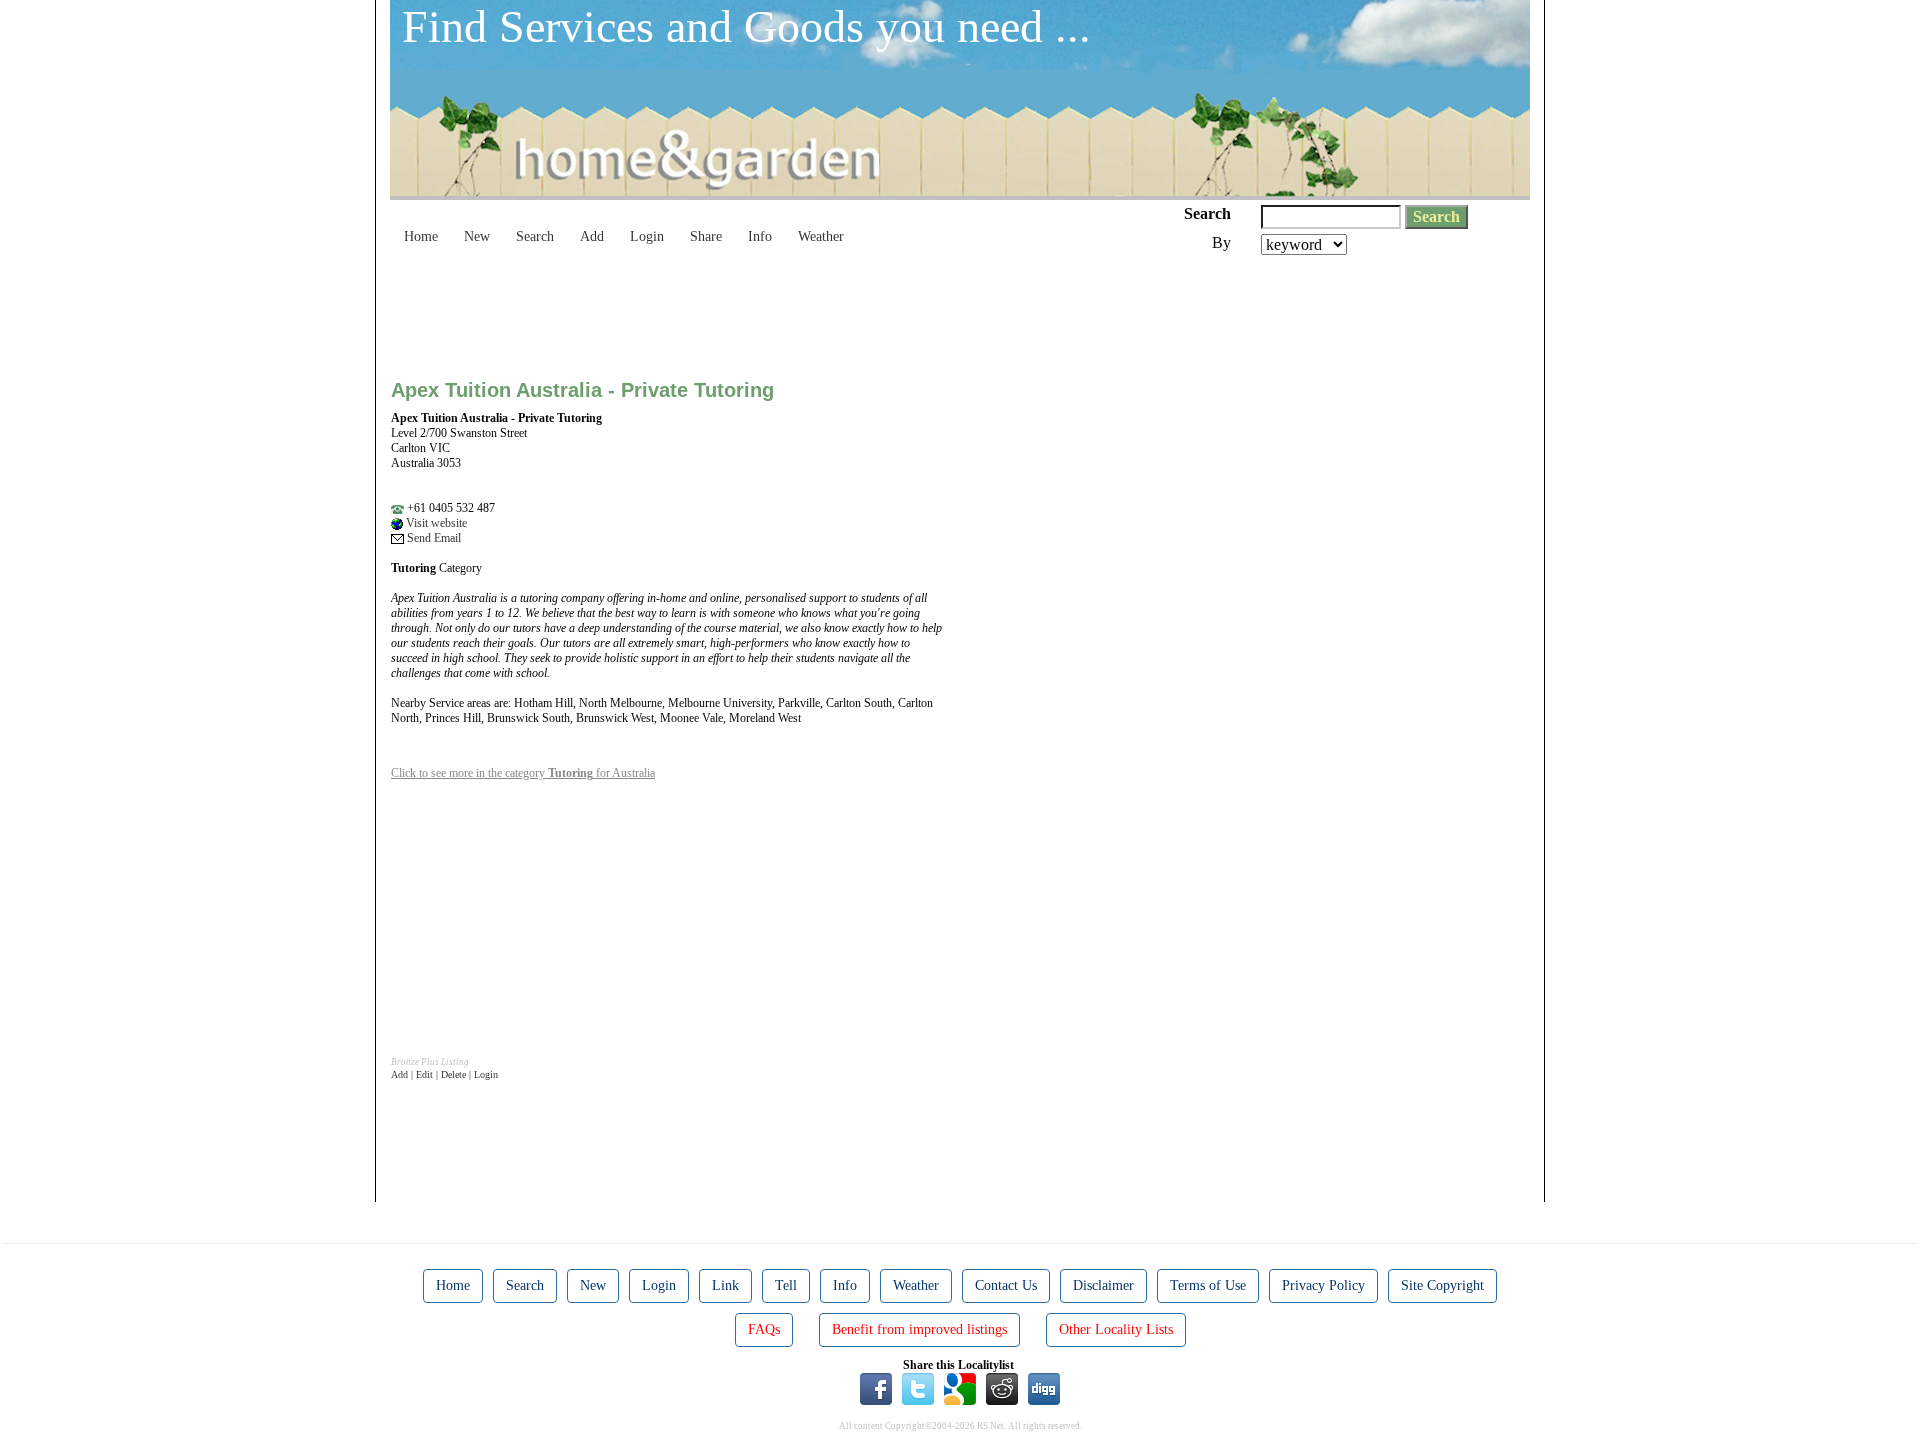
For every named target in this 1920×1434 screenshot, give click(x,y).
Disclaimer (1103, 1285)
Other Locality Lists (1116, 1329)
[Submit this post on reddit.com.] (1002, 1388)
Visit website (435, 523)
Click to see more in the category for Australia (523, 773)
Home (421, 236)
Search (535, 236)
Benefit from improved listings (919, 1329)
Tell (786, 1285)
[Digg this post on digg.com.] (1044, 1388)
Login (647, 236)
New (477, 236)
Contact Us (1006, 1285)
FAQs (764, 1329)
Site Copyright (1442, 1285)
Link (725, 1285)
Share (706, 236)
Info (760, 236)
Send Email (432, 538)
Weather (821, 236)
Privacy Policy (1323, 1285)
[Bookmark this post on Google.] (960, 1388)
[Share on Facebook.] (876, 1388)
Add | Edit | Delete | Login (444, 1074)
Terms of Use (1208, 1285)
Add (592, 236)
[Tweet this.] (918, 1388)
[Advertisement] (755, 310)
